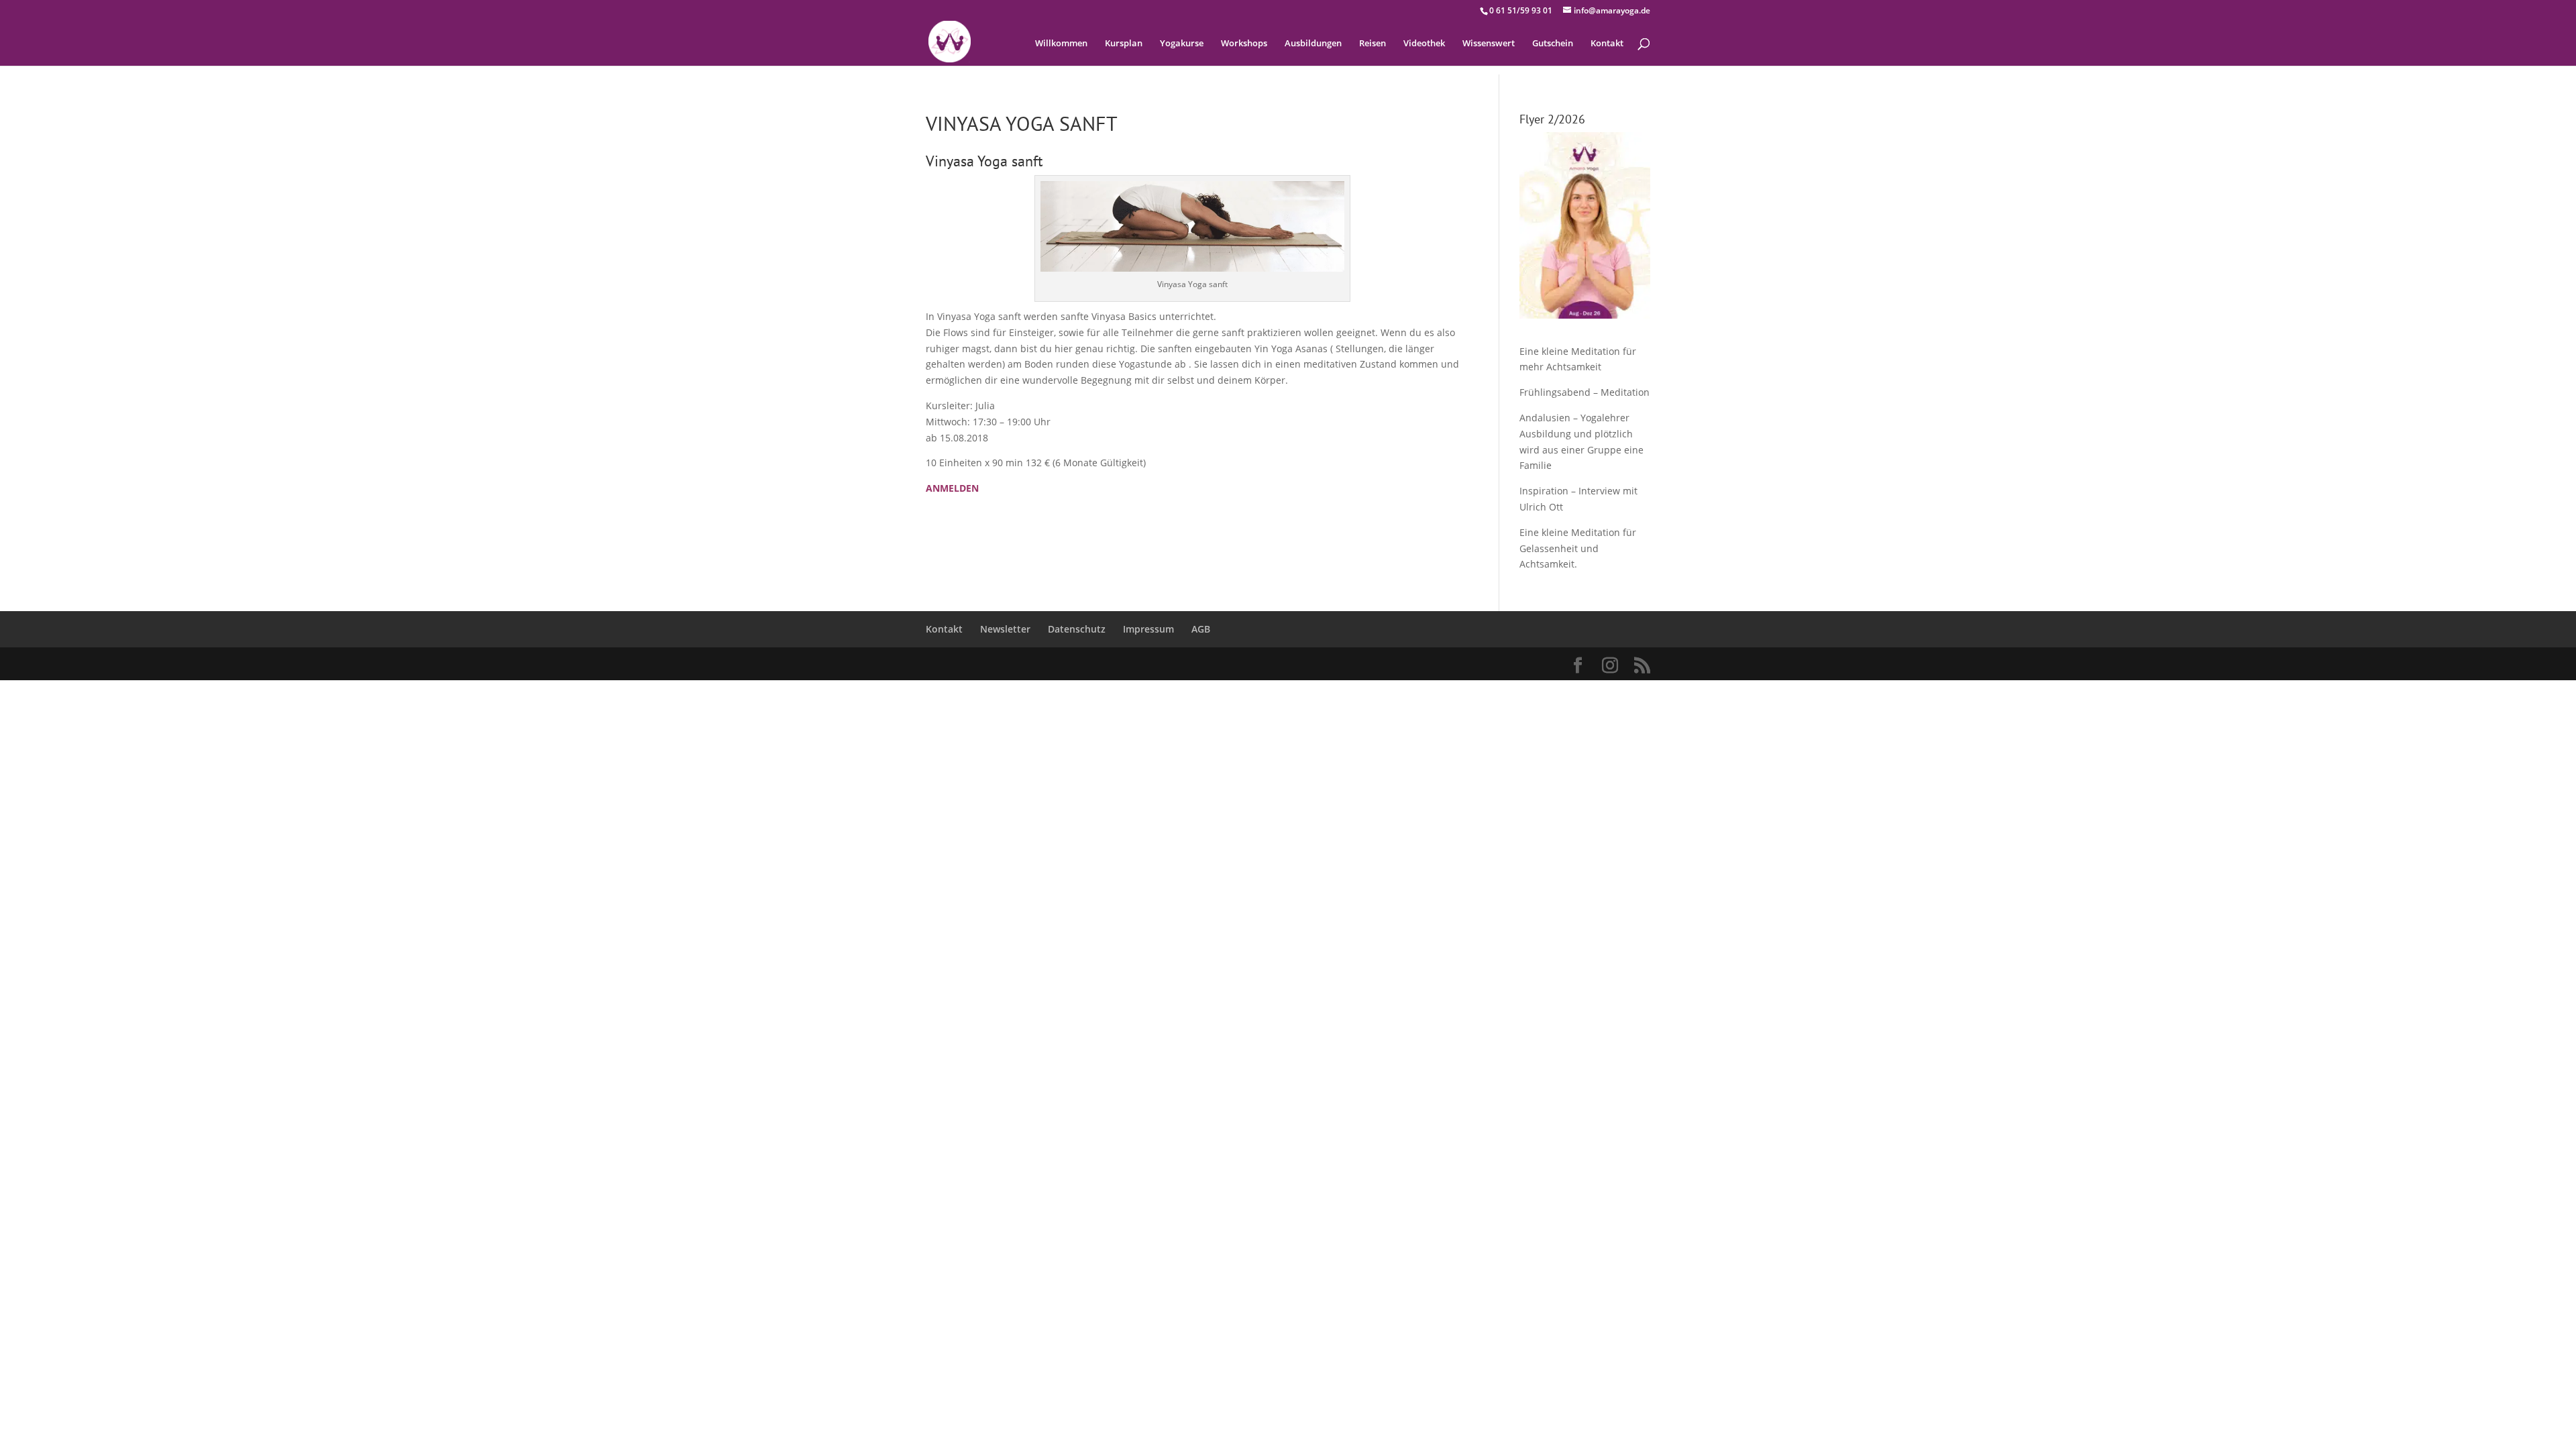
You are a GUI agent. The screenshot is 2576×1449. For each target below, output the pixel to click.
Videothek (1424, 44)
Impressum (1148, 629)
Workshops (1244, 44)
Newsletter (1005, 629)
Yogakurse (1182, 44)
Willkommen (1061, 44)
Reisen (1373, 44)
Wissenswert (1489, 44)
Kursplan (1124, 44)
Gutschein (1553, 44)
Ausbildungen (1313, 44)
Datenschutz (1077, 629)
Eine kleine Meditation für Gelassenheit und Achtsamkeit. (1578, 548)
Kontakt (1607, 44)
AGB (1201, 629)
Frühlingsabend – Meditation (1585, 392)
